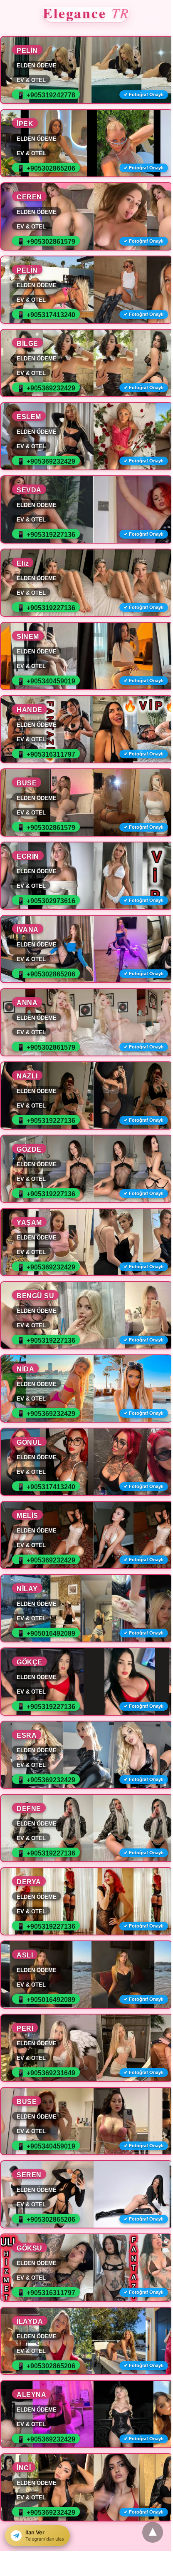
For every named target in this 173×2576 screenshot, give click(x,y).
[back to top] (153, 2532)
